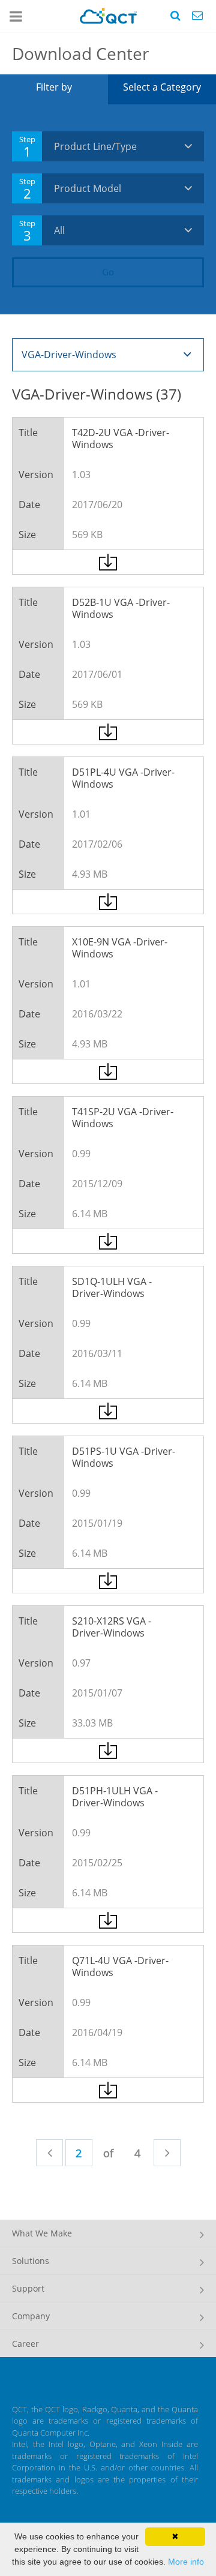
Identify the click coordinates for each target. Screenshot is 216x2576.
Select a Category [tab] (162, 87)
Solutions (31, 2261)
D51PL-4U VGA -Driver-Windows (123, 778)
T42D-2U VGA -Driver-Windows (121, 439)
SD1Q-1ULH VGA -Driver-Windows (112, 1287)
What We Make (42, 2233)
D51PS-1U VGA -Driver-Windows (124, 1457)
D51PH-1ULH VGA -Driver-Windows (115, 1797)
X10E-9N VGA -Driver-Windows (120, 948)
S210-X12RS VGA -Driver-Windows (112, 1627)
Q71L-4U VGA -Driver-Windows (120, 1966)
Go (108, 272)
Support (28, 2288)
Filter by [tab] (54, 87)
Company (31, 2316)
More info (186, 2562)
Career (25, 2344)
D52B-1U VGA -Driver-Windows (121, 608)
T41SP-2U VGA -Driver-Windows (123, 1118)
